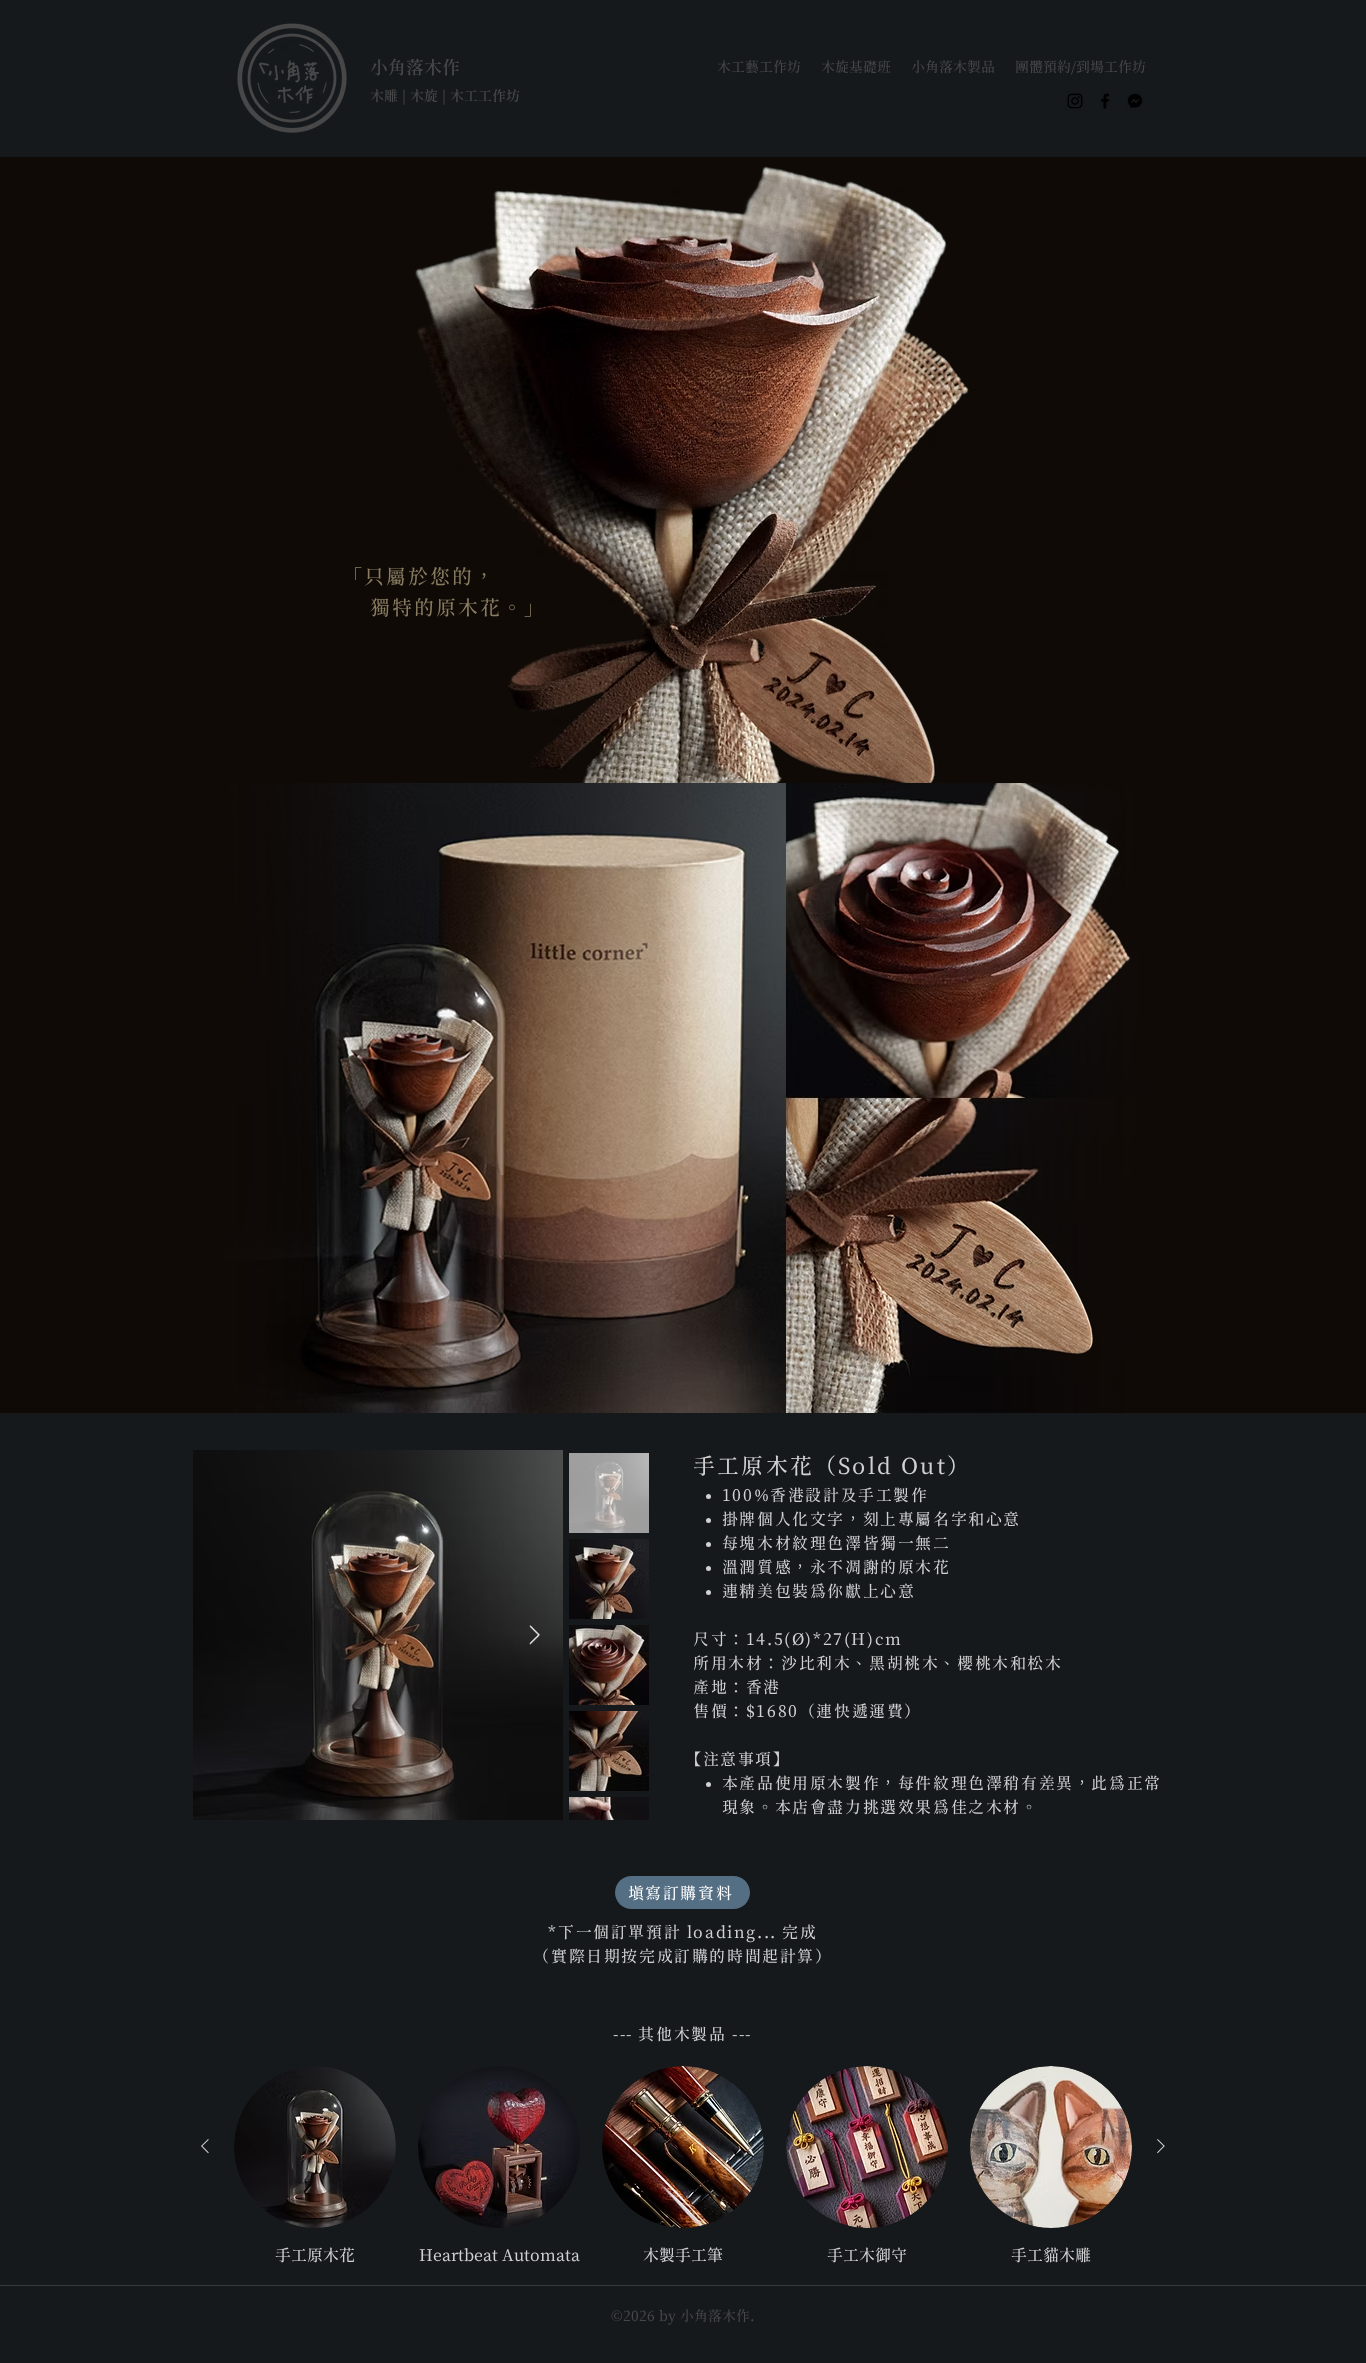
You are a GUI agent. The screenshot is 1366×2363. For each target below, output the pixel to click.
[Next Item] (534, 1635)
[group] (683, 2166)
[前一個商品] (205, 2146)
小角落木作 (415, 67)
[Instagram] (1075, 101)
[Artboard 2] (1135, 101)
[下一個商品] (1161, 2146)
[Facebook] (1105, 101)
